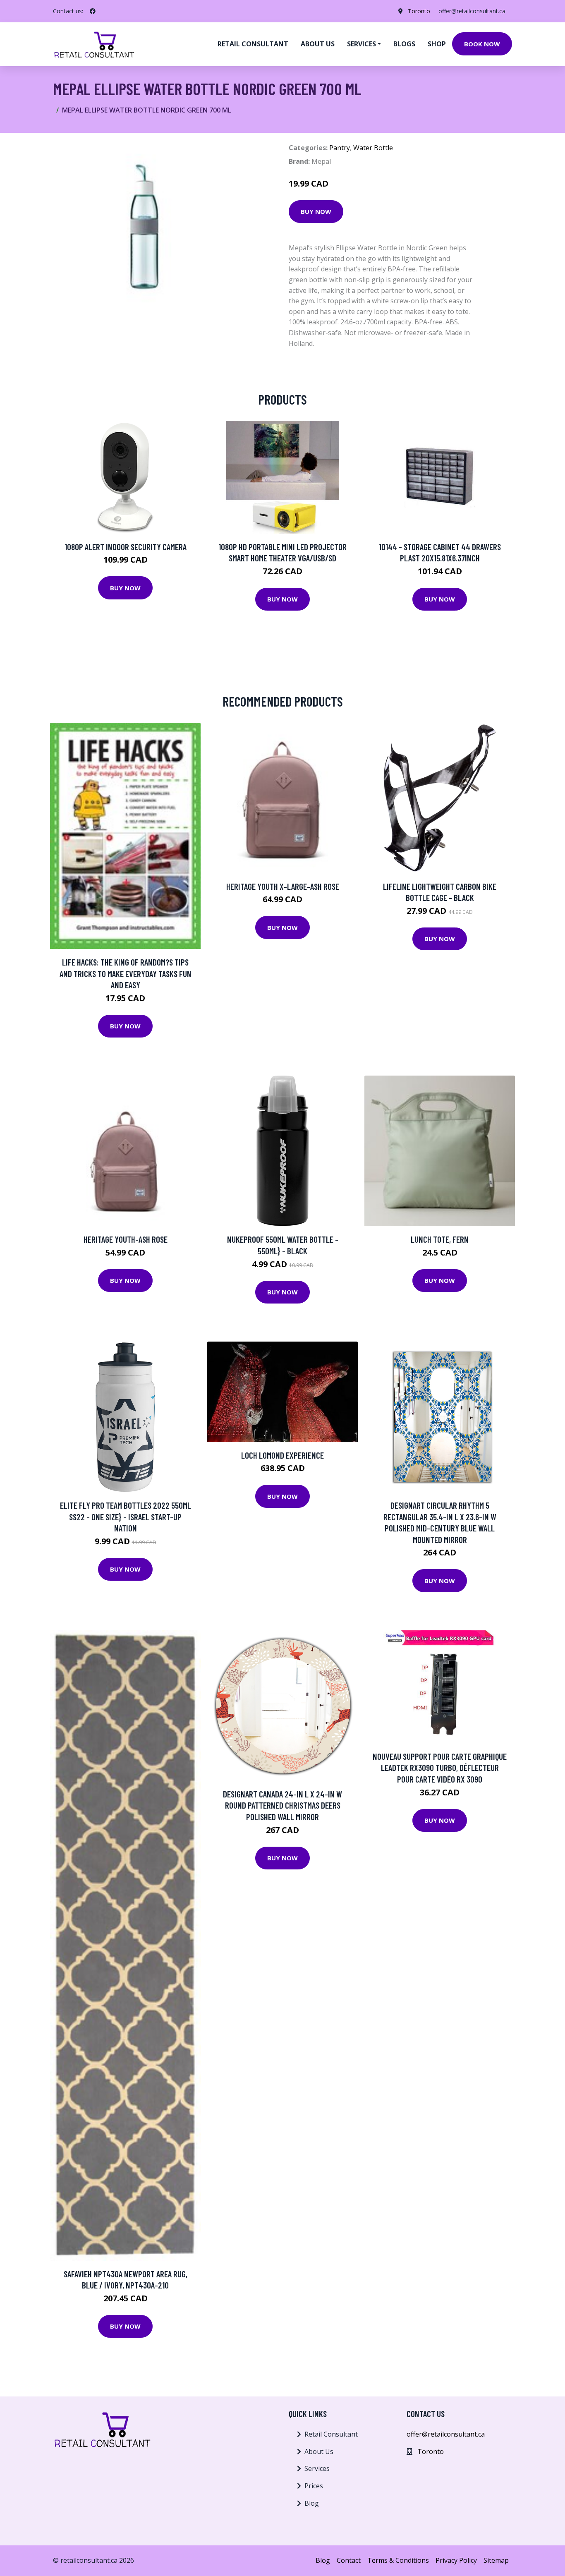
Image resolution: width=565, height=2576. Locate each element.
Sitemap (496, 2560)
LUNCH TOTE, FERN (440, 1239)
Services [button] (362, 44)
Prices (314, 2486)
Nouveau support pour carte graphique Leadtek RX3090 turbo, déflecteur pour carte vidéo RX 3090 (440, 1768)
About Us (319, 2451)
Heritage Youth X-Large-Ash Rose (283, 886)
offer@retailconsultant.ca (472, 11)
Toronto (419, 11)
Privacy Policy (456, 2560)
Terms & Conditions (398, 2560)
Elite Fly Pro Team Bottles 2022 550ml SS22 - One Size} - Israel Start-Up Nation (126, 1517)
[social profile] (93, 11)
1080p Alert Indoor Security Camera (126, 547)
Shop (437, 44)
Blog (312, 2503)
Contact (349, 2560)
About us (318, 44)
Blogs (404, 44)
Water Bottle (373, 148)
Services (317, 2468)
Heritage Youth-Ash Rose (126, 1239)
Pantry (340, 148)
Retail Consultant (253, 44)
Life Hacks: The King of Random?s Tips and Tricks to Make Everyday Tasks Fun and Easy (126, 973)
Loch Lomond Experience (282, 1455)
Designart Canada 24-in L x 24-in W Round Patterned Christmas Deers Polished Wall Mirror (282, 1805)
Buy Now (316, 211)
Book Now (482, 44)
